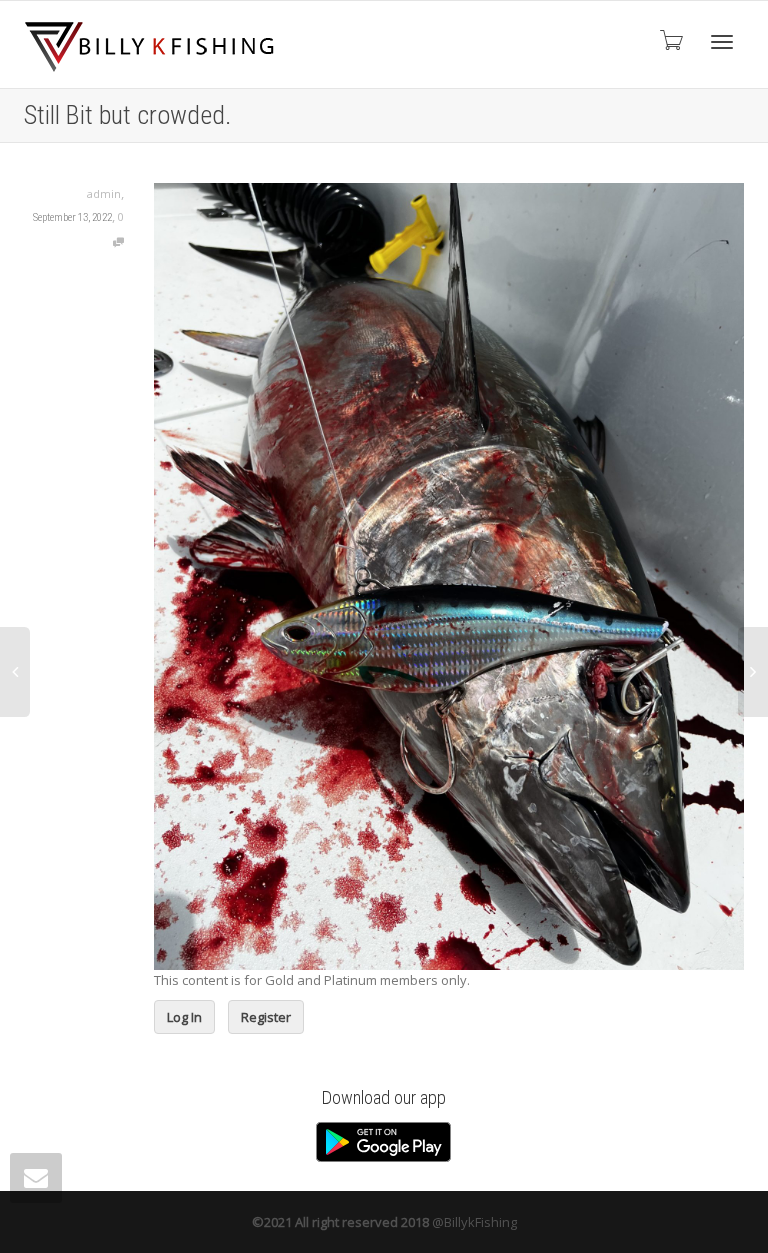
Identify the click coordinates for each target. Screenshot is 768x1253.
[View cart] (670, 39)
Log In (184, 1017)
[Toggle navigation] (722, 42)
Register (266, 1017)
